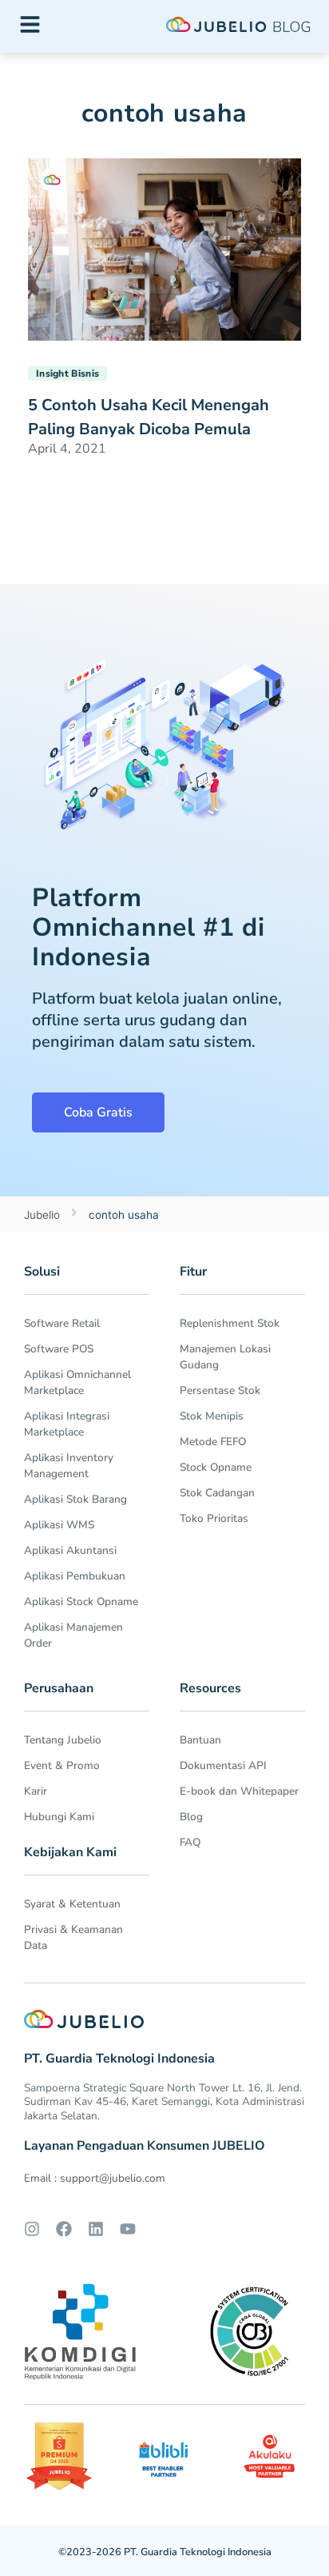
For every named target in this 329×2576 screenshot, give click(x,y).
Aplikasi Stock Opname (81, 1602)
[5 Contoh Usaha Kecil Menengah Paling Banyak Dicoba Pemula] (164, 248)
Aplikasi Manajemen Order (73, 1635)
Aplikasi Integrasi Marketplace (67, 1424)
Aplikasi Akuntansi (70, 1550)
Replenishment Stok (230, 1323)
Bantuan (200, 1740)
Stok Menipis (212, 1416)
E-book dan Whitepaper (239, 1791)
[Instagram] (32, 2229)
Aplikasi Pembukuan (75, 1576)
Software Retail (62, 1323)
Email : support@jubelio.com (95, 2178)
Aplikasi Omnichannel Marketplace (77, 1382)
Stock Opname (216, 1467)
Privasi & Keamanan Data (73, 1937)
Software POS (59, 1349)
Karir (36, 1791)
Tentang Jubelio (63, 1740)
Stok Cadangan (217, 1493)
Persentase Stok (220, 1390)
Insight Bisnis (67, 373)
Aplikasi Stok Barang (75, 1499)
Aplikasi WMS (59, 1525)
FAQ (190, 1842)
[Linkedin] (96, 2229)
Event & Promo (62, 1765)
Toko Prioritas (214, 1518)
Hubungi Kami (59, 1817)
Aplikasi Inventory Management (69, 1466)
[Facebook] (64, 2229)
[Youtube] (128, 2229)
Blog (191, 1817)
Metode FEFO (213, 1442)
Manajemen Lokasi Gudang (225, 1357)
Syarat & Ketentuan (72, 1904)
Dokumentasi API (223, 1765)
